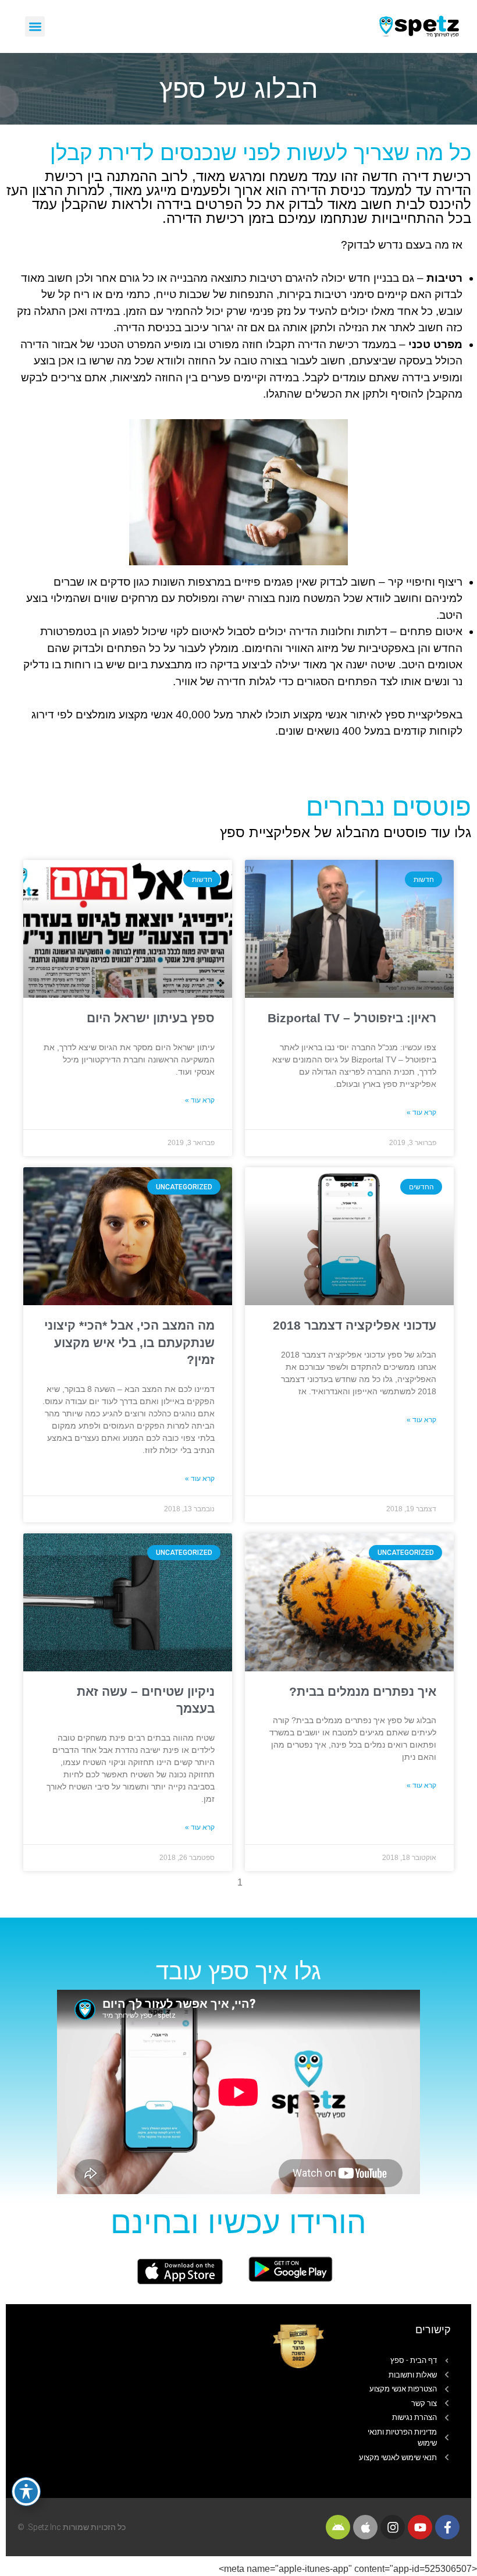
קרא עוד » (421, 1112)
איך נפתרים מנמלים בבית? (363, 1691)
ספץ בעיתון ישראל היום (151, 1018)
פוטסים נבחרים (389, 807)
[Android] (338, 2527)
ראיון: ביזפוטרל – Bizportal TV (352, 1018)
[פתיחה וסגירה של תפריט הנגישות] (26, 2492)
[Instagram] (393, 2527)
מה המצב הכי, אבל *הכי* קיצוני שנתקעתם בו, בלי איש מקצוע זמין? (129, 1342)
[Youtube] (420, 2527)
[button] (35, 26)
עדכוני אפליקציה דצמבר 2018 (355, 1325)
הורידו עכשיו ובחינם (238, 2222)
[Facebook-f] (447, 2527)
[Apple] (365, 2527)
